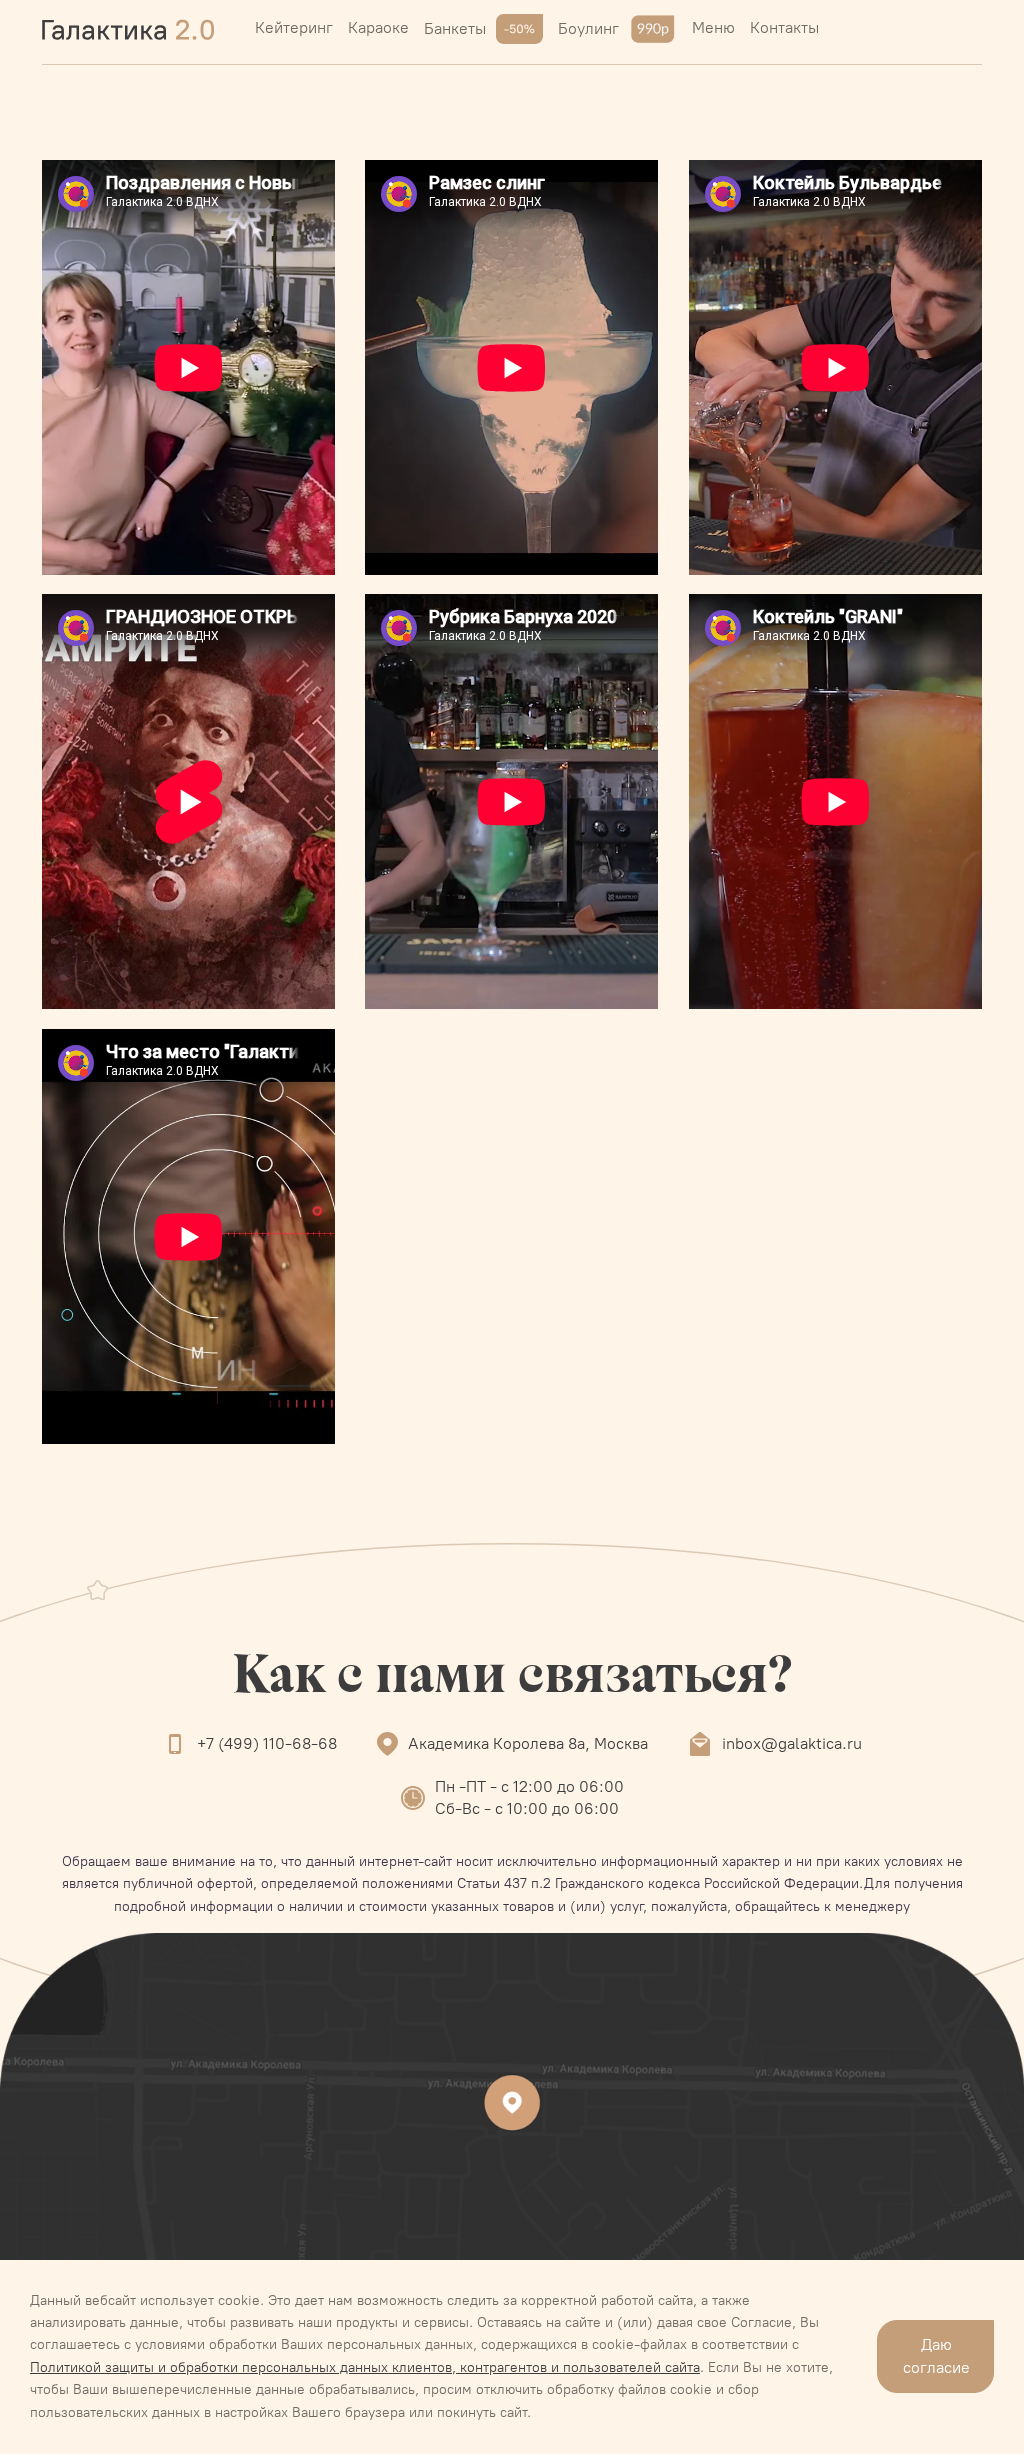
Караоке (378, 27)
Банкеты (455, 28)
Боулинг (588, 28)
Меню (713, 27)
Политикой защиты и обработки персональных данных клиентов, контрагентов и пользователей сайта (365, 2367)
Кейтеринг (294, 27)
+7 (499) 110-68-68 (267, 1743)
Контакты (784, 27)
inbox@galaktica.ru (792, 1743)
